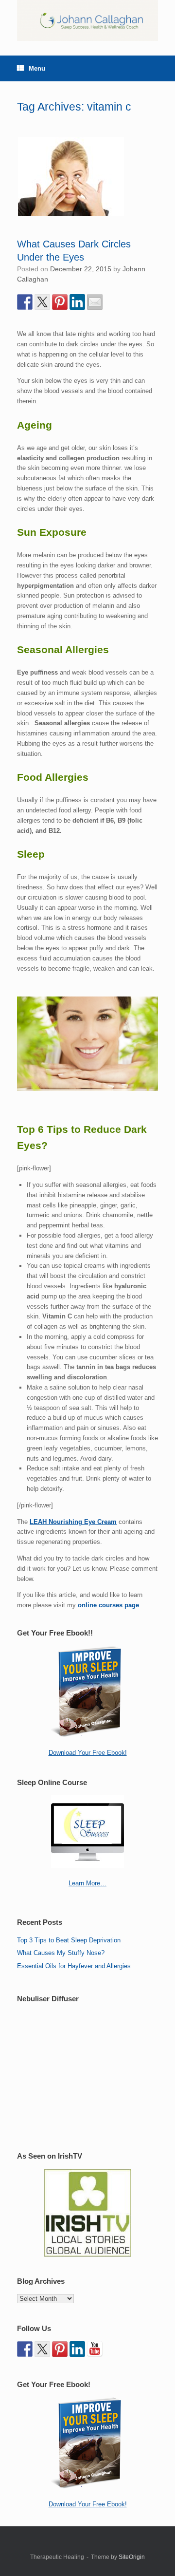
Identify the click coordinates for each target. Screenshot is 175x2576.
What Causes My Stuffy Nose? (61, 1953)
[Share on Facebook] (25, 302)
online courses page (108, 1605)
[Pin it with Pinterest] (60, 302)
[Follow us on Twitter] (42, 2349)
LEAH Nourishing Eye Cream (73, 1522)
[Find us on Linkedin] (77, 2349)
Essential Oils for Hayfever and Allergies (74, 1966)
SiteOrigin (132, 2557)
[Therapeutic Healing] (87, 20)
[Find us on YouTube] (95, 2349)
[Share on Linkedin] (77, 302)
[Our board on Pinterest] (60, 2349)
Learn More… (87, 1883)
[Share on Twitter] (42, 302)
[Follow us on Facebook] (25, 2349)
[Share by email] (95, 302)
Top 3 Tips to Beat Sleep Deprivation (69, 1940)
